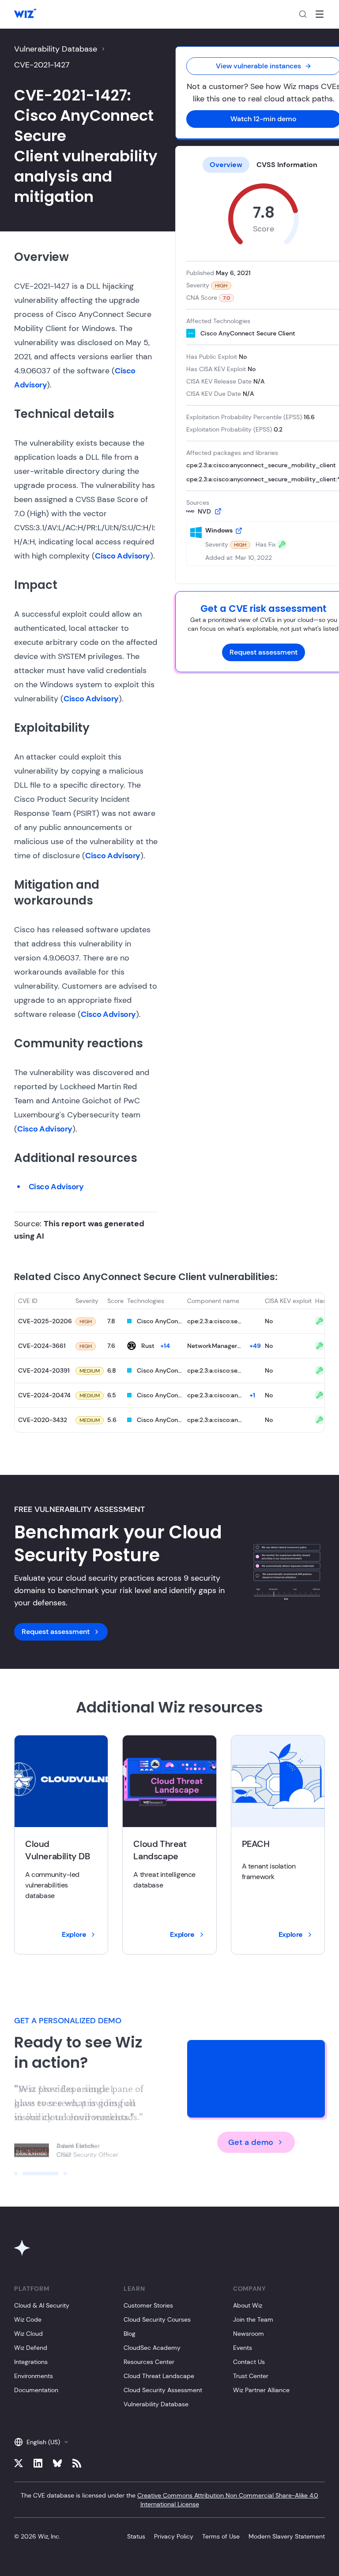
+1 (252, 1395)
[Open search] (303, 14)
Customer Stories (148, 2305)
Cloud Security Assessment (163, 2390)
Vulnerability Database (56, 49)
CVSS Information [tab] (287, 165)
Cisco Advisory (122, 556)
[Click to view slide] (16, 2174)
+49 (255, 1346)
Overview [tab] (226, 165)
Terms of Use (221, 2536)
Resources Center (149, 2362)
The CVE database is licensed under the (169, 2500)
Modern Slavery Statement (287, 2536)
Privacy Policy (174, 2536)
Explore (74, 1934)
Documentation (36, 2390)
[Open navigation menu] (320, 14)
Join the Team (253, 2319)
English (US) (43, 2442)
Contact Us (249, 2362)
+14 (165, 1346)
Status (136, 2536)
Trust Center (251, 2376)
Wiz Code (28, 2319)
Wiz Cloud (28, 2334)
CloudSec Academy (152, 2348)
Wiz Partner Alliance (261, 2390)
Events (243, 2348)
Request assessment (264, 652)
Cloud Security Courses (157, 2319)
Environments (34, 2376)
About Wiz (248, 2305)
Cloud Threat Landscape (159, 2376)
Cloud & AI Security (42, 2305)
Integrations (31, 2362)
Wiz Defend (31, 2348)
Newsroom (249, 2334)
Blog (130, 2334)
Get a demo (251, 2142)
